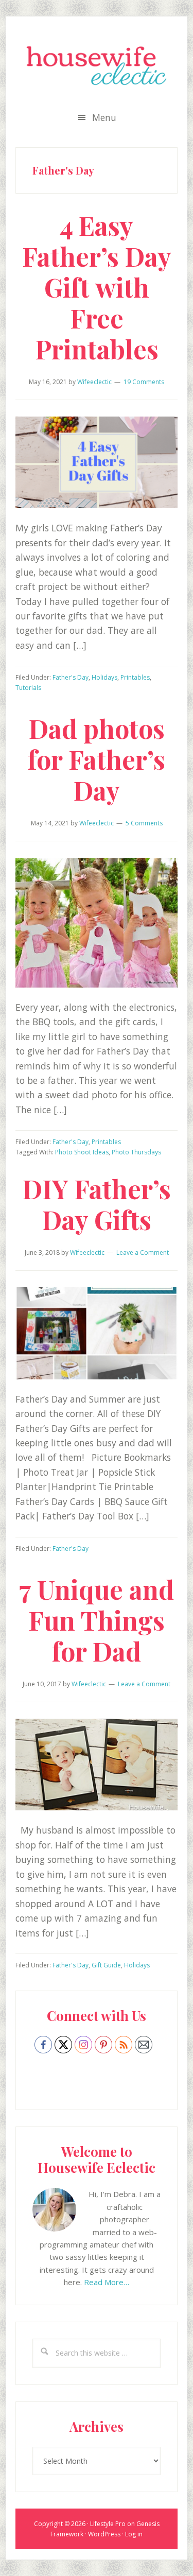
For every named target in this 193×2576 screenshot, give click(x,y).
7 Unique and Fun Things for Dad (97, 1620)
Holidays (104, 677)
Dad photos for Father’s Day (97, 759)
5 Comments (144, 823)
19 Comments (144, 382)
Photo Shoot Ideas (82, 1152)
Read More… (107, 2282)
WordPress (104, 2534)
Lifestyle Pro (108, 2524)
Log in (134, 2534)
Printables (135, 677)
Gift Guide (106, 1965)
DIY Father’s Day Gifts (97, 1204)
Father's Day (71, 677)
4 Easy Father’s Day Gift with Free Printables (97, 287)
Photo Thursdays (136, 1152)
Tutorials (28, 688)
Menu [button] (104, 117)
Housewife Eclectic (97, 65)
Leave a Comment (143, 1252)
